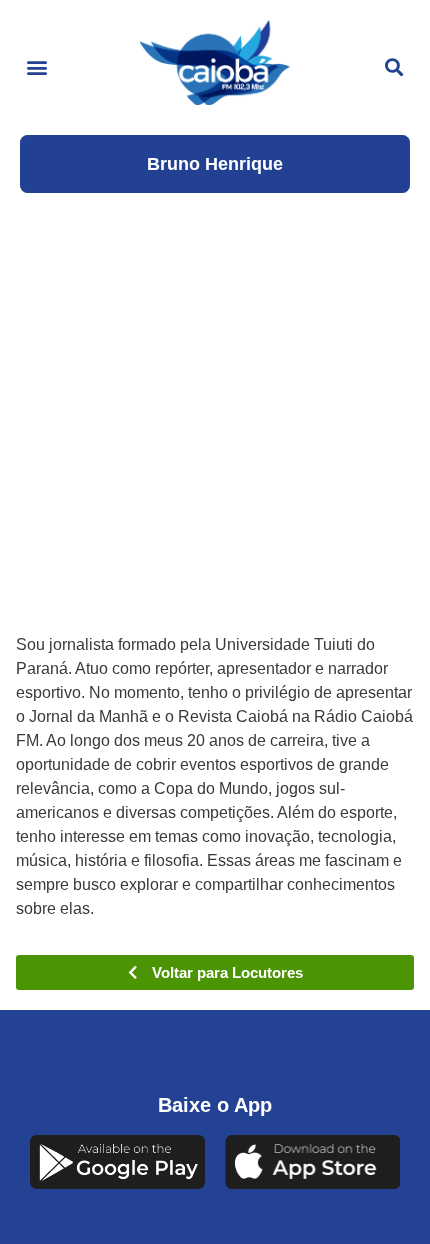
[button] (36, 67)
